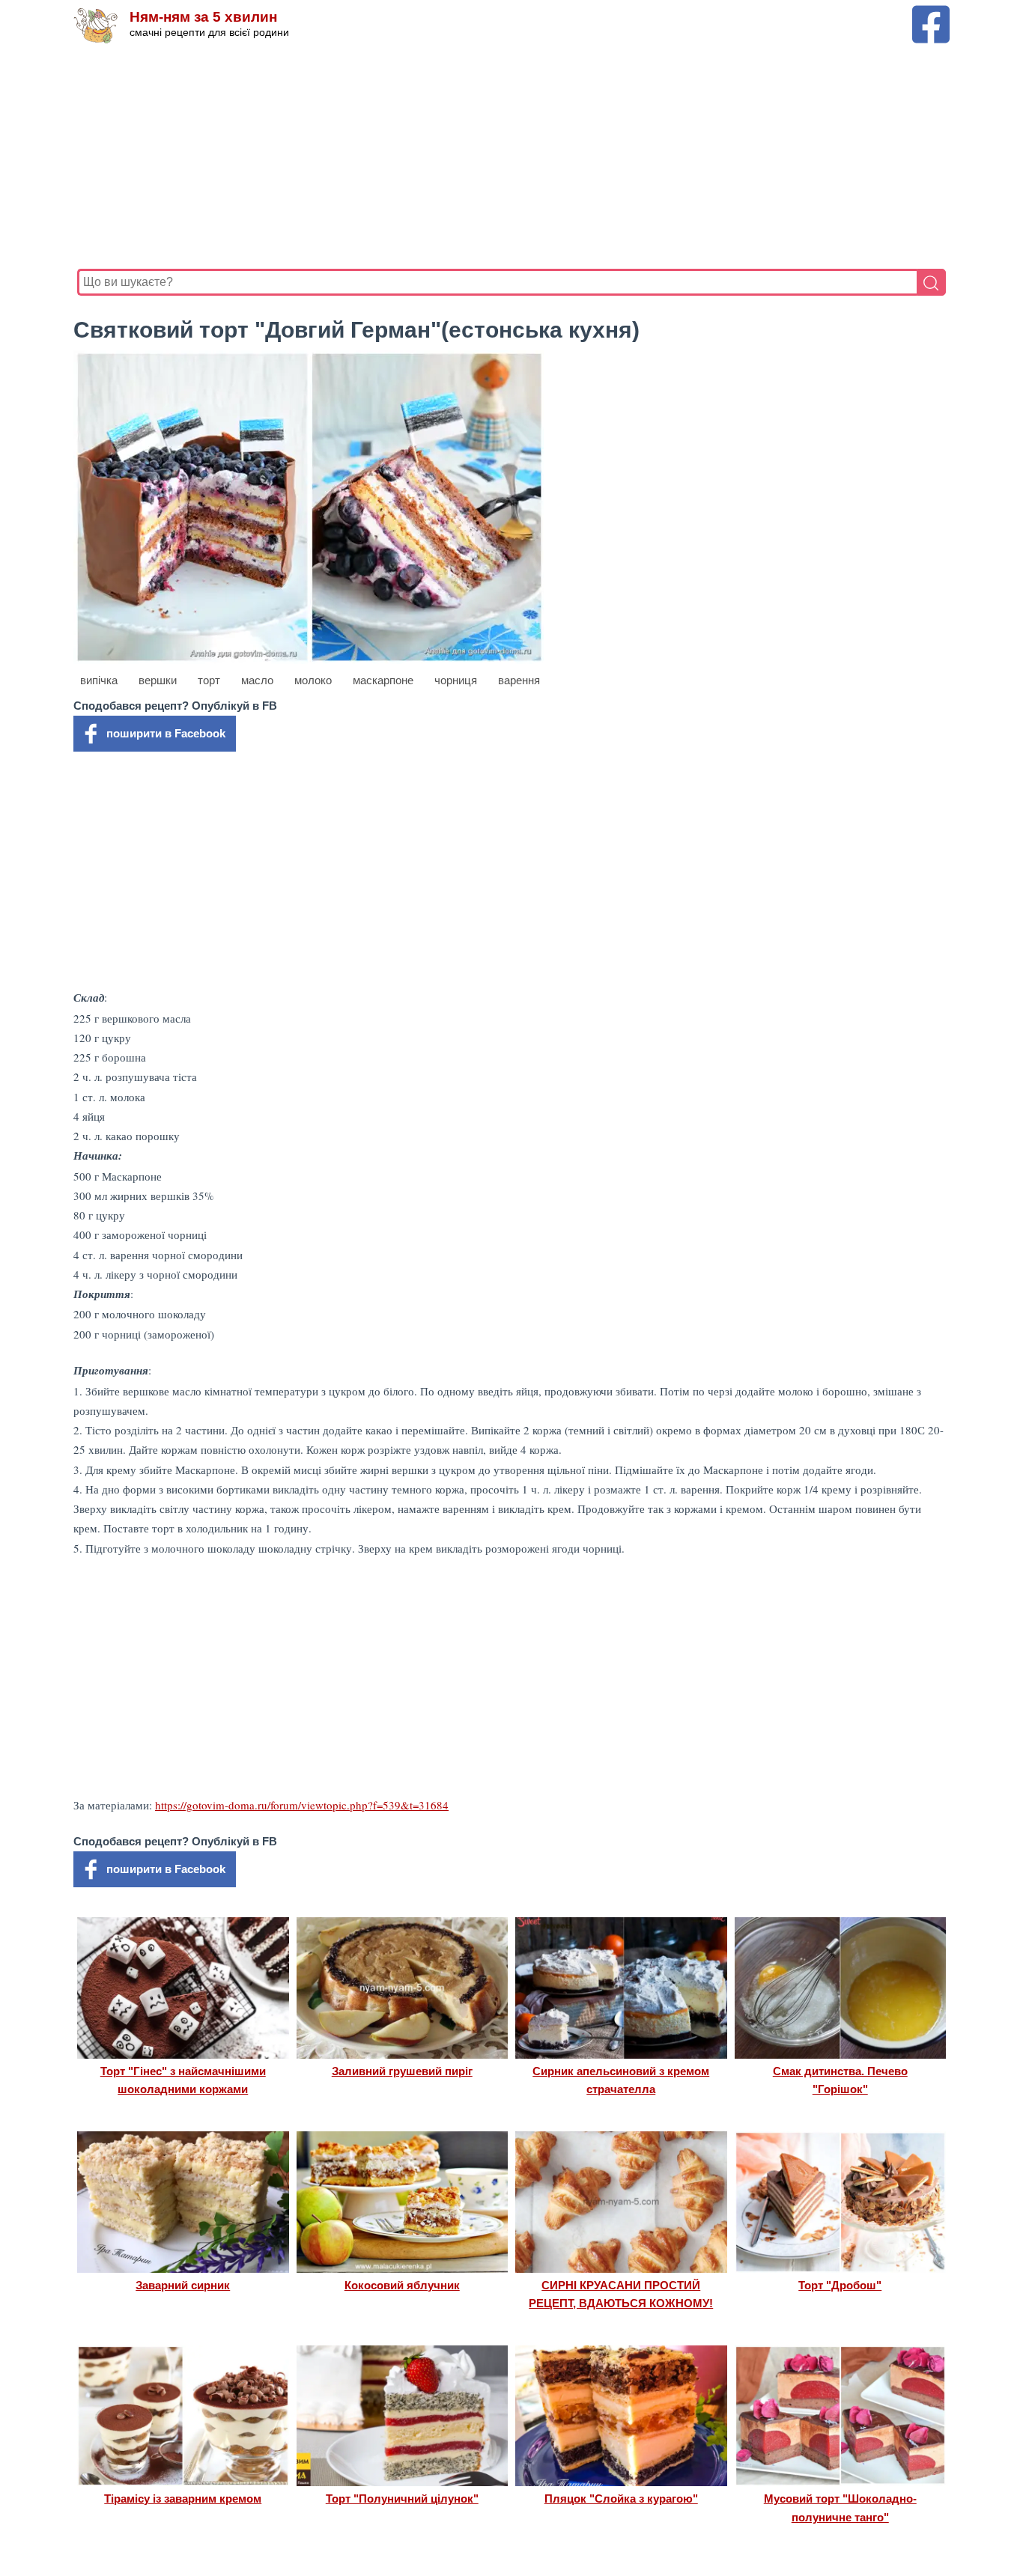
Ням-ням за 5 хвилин (203, 17)
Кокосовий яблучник (402, 2285)
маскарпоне (383, 680)
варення (519, 680)
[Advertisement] (511, 156)
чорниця (456, 680)
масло (257, 680)
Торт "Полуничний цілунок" (402, 2499)
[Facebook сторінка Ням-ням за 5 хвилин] (931, 12)
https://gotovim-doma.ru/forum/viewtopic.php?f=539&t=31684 (302, 1805)
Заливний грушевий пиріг (402, 2071)
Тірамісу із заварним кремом (183, 2499)
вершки (158, 680)
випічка (99, 680)
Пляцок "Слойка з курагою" (621, 2499)
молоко (313, 680)
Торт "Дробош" (840, 2285)
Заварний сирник (183, 2285)
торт (209, 680)
